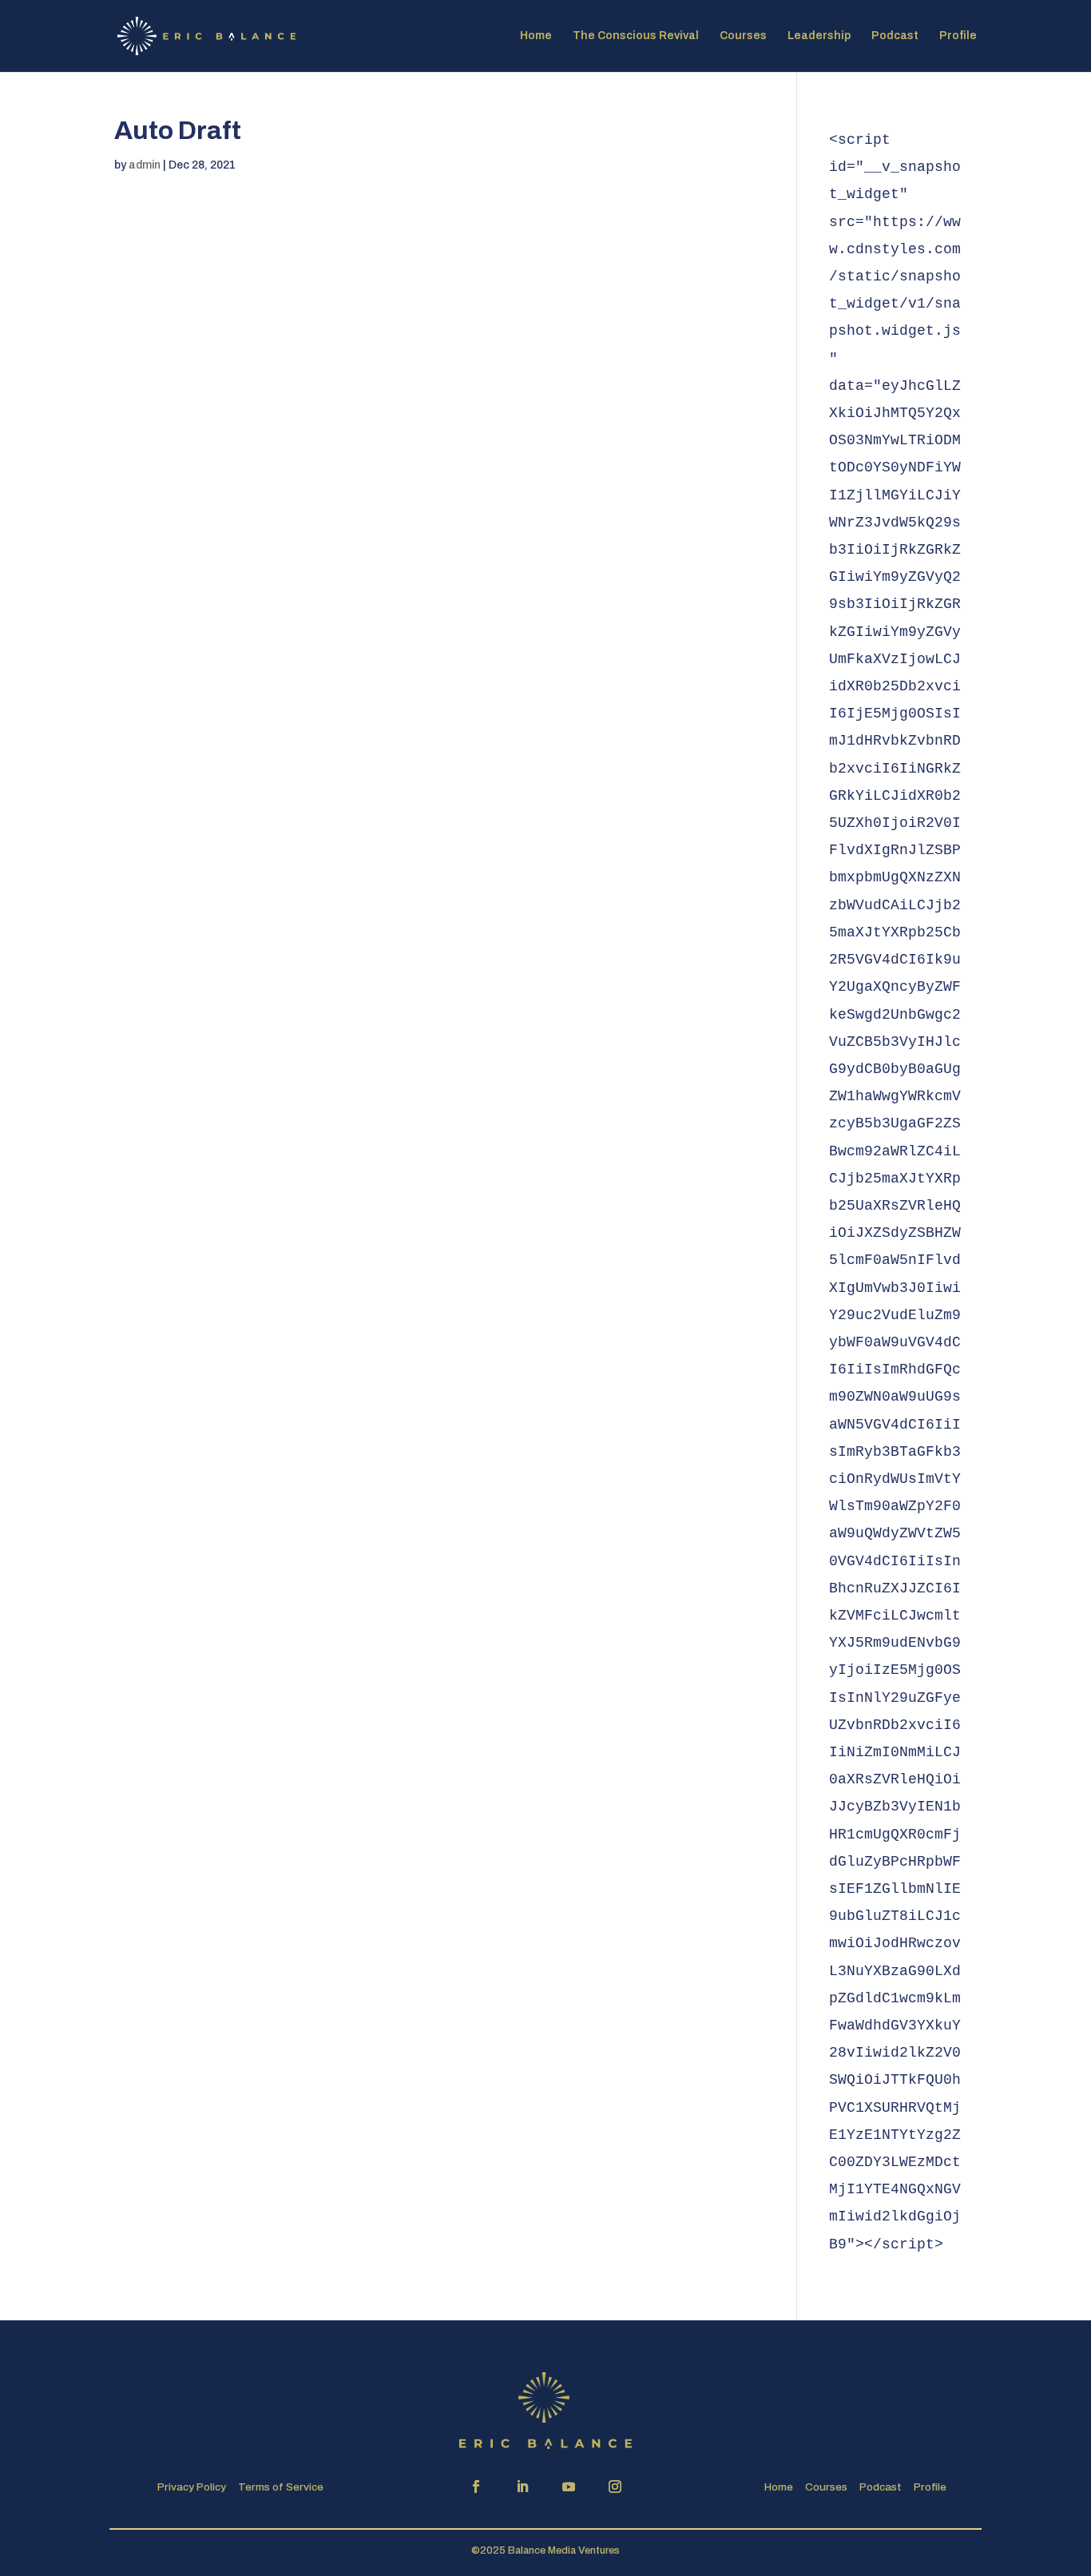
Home (536, 36)
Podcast (895, 36)
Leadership (819, 36)
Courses (743, 36)
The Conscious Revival (636, 36)
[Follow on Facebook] (476, 2487)
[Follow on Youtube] (569, 2487)
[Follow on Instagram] (615, 2487)
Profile (958, 36)
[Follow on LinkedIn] (522, 2487)
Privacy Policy (192, 2487)
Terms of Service (281, 2487)
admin (145, 165)
